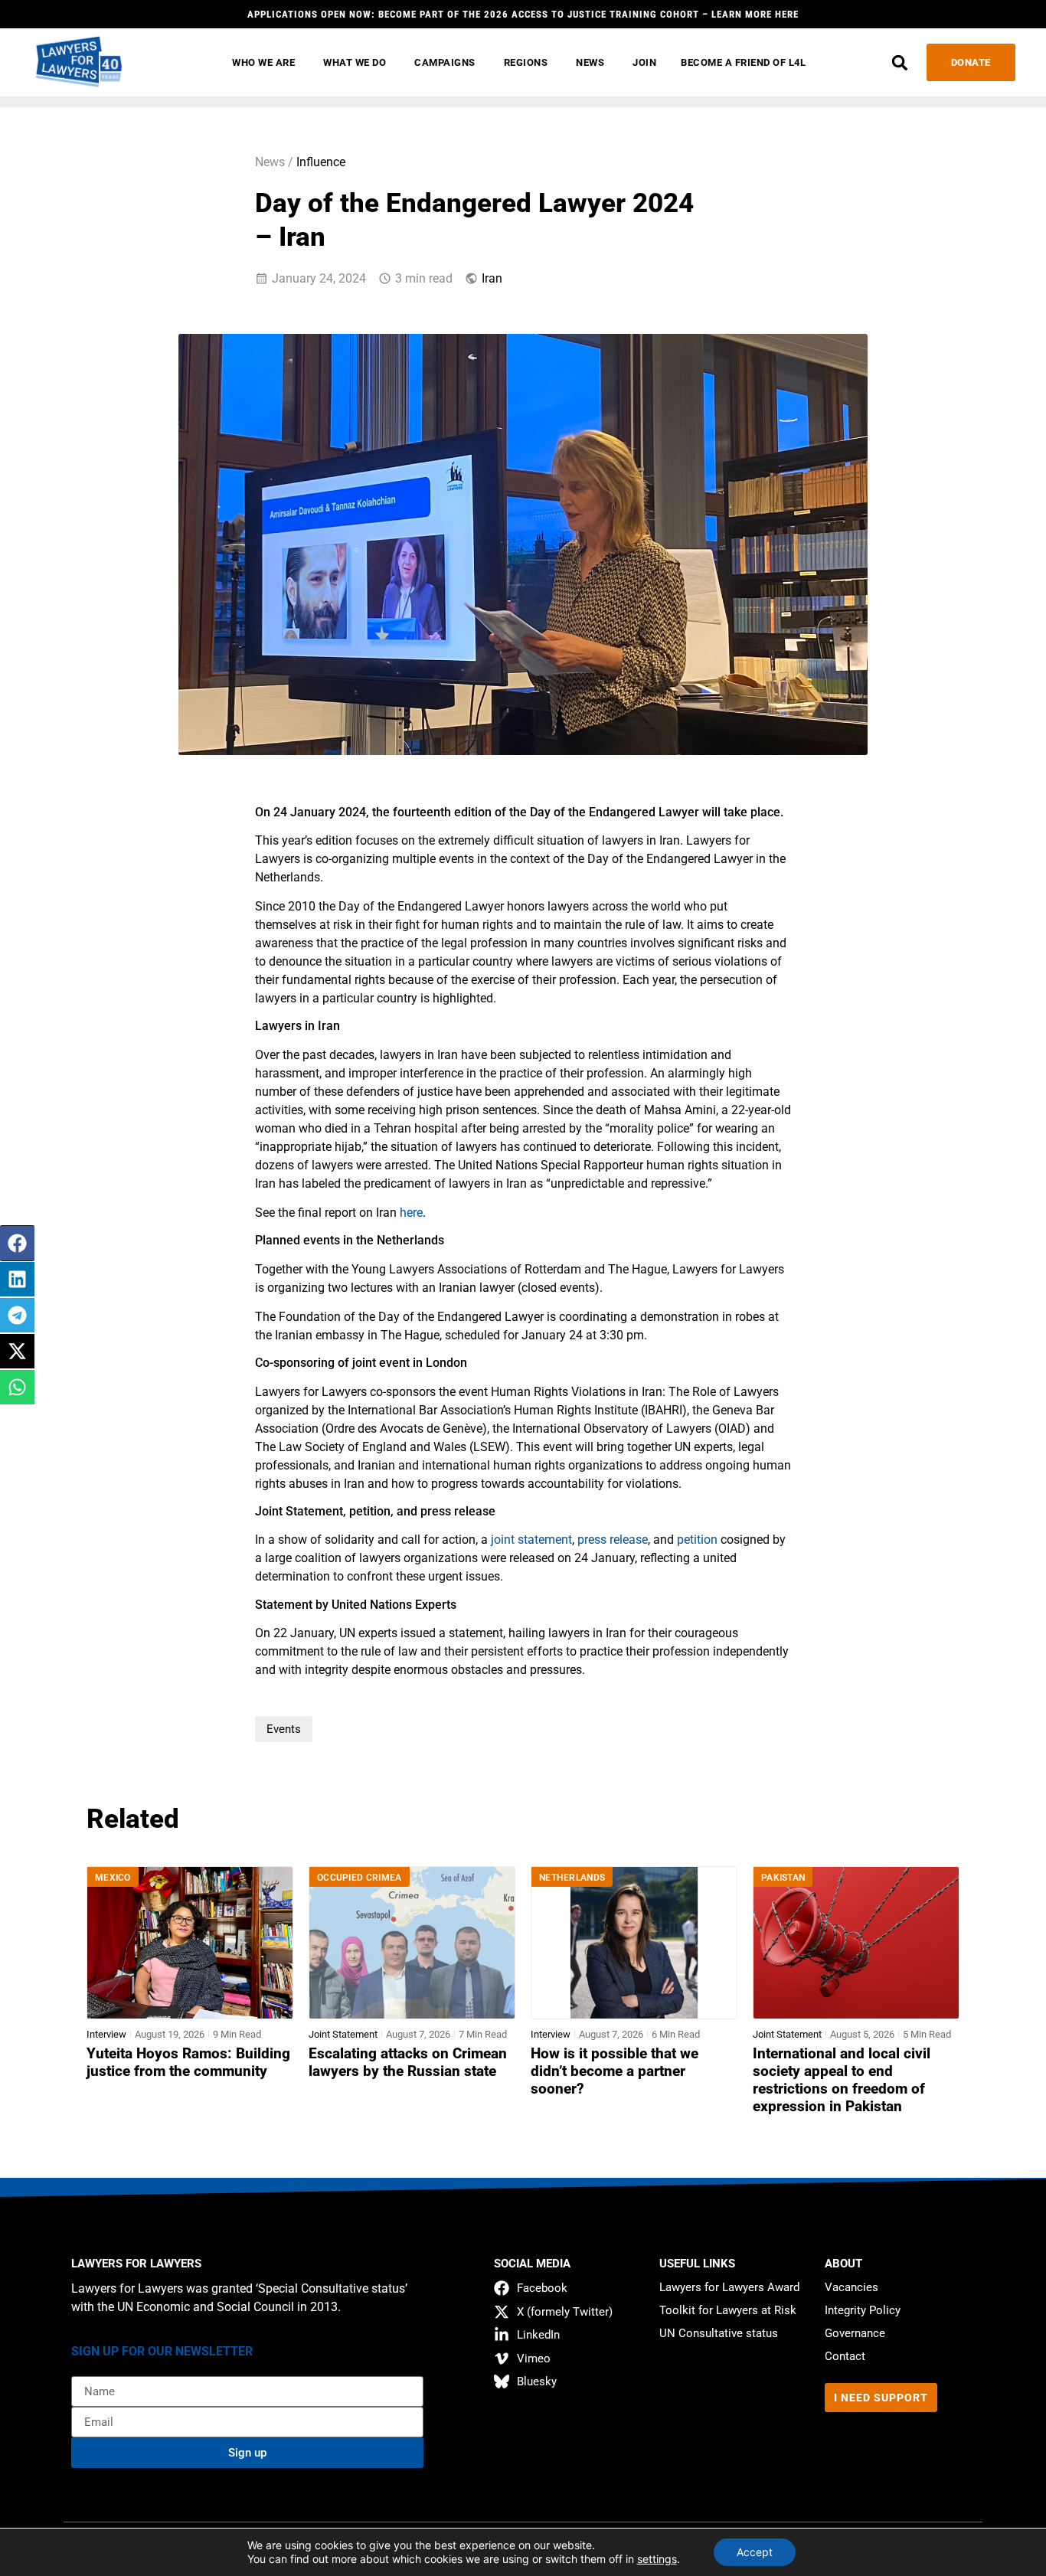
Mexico (113, 1878)
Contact (845, 2356)
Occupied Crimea (360, 1878)
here (411, 1213)
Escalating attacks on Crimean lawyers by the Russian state (408, 2063)
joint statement (531, 1540)
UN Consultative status (719, 2333)
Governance (855, 2333)
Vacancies (852, 2287)
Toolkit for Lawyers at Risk (728, 2310)
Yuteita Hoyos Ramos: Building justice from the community (188, 2063)
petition (697, 1540)
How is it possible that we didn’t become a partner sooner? (615, 2071)
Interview (106, 2034)
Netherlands (572, 1878)
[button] (900, 62)
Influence (321, 162)
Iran (492, 278)
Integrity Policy (863, 2310)
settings (657, 2559)
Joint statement (343, 2034)
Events (284, 1729)
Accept (755, 2552)
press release (613, 1540)
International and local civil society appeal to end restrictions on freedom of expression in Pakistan (842, 2080)
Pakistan (783, 1878)
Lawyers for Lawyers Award (729, 2287)
